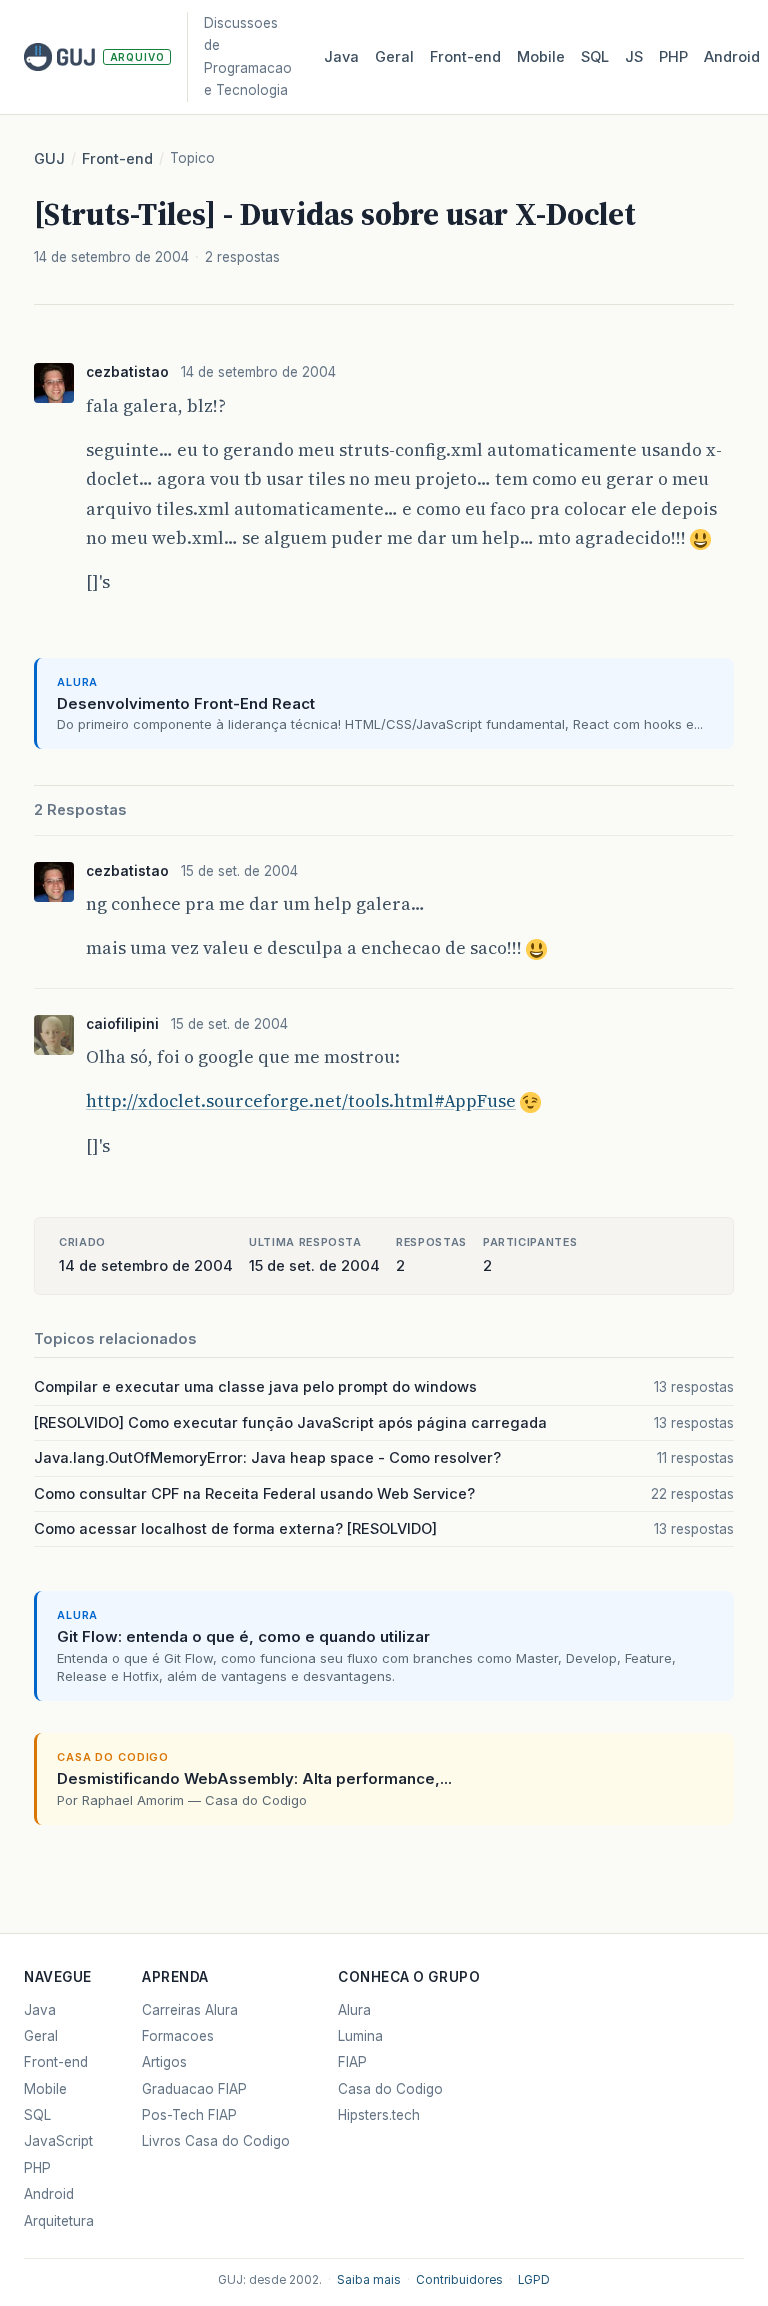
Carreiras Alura (190, 2010)
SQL (595, 57)
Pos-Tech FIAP (189, 2115)
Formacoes (178, 2036)
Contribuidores (459, 2280)
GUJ (49, 159)
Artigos (164, 2062)
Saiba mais (369, 2280)
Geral (394, 57)
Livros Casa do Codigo (216, 2141)
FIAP (352, 2062)
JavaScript (58, 2141)
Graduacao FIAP (194, 2089)
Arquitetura (59, 2221)
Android (732, 57)
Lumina (360, 2036)
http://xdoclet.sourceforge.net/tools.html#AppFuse (301, 1101)
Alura (354, 2010)
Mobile (541, 57)
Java (341, 57)
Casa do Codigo (390, 2089)
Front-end (117, 159)
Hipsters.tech (379, 2115)
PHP (673, 57)
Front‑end (465, 57)
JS (634, 57)
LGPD (534, 2280)
